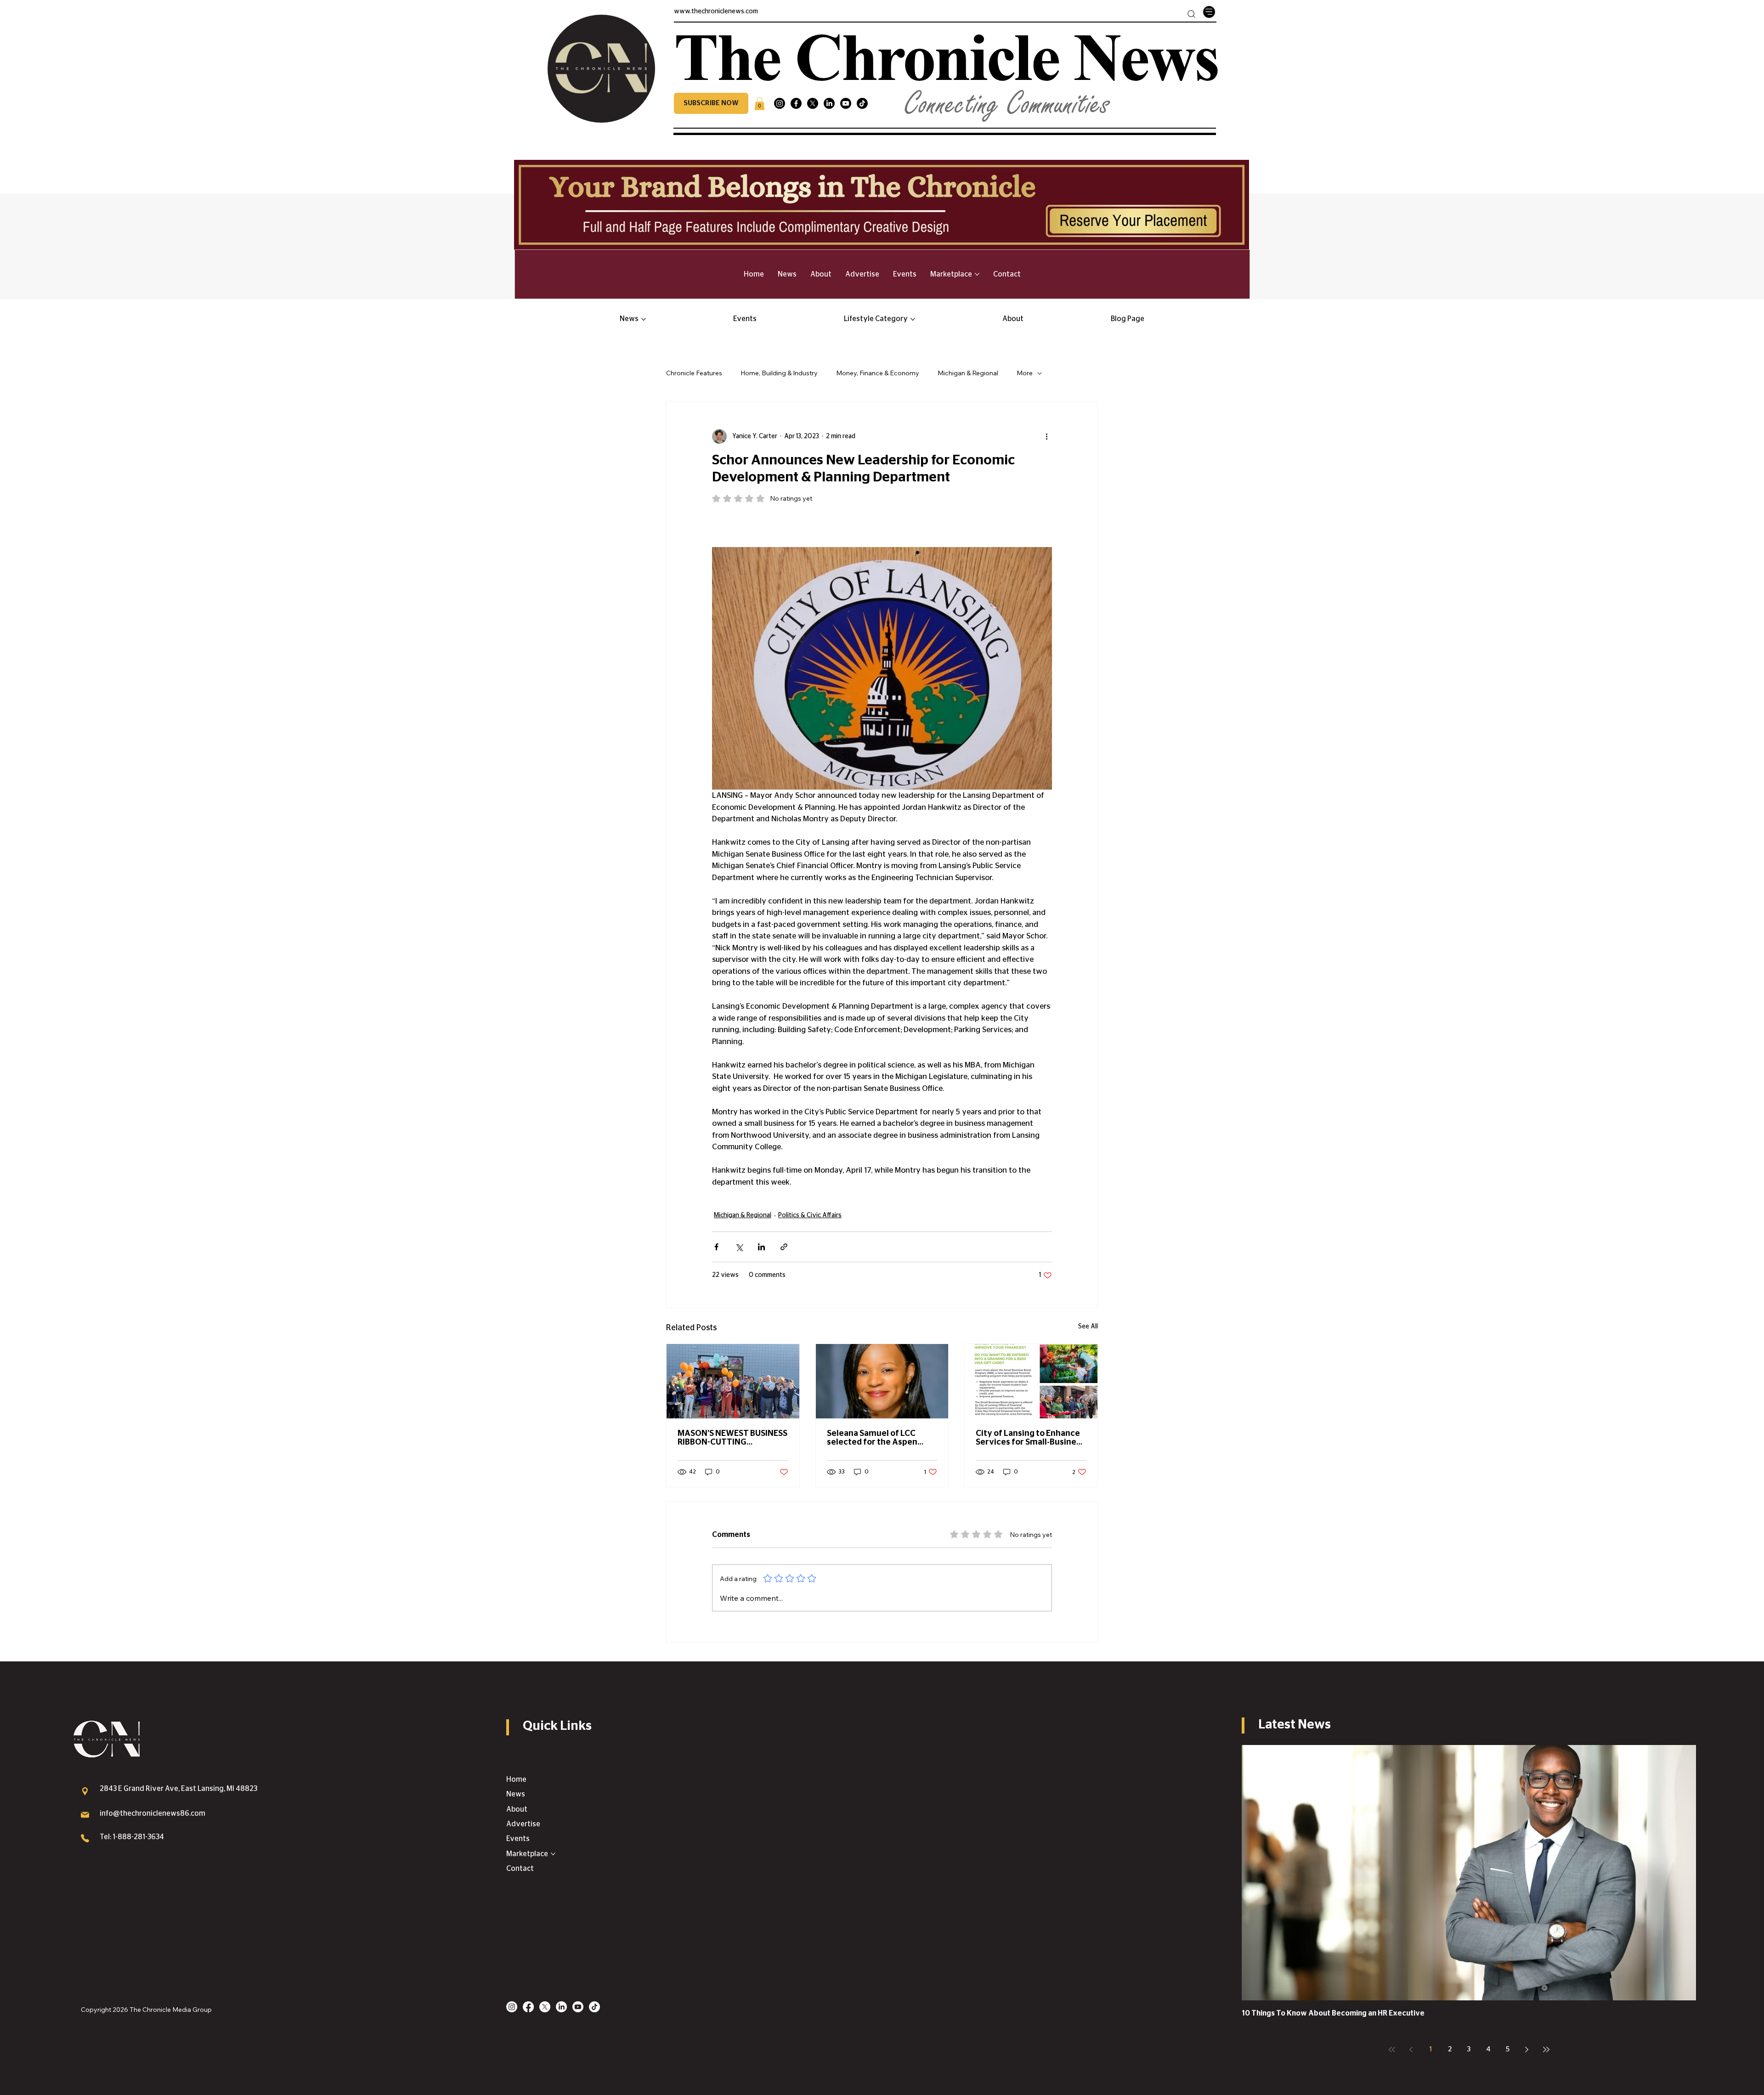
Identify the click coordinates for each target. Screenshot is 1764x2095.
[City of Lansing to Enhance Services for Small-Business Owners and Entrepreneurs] (1031, 1381)
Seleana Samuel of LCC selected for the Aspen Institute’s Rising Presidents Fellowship (882, 1438)
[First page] (1392, 2050)
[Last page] (1546, 2050)
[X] (813, 103)
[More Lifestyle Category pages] (913, 319)
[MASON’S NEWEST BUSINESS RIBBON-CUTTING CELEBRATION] (733, 1381)
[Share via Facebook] (716, 1247)
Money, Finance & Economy (878, 373)
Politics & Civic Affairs (810, 1215)
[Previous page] (1411, 2050)
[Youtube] (846, 103)
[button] (711, 103)
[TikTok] (862, 103)
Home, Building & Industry (779, 373)
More (1025, 373)
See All (1088, 1327)
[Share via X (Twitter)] (739, 1247)
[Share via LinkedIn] (761, 1247)
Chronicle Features (694, 373)
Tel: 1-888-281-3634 (132, 1837)
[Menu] (1209, 12)
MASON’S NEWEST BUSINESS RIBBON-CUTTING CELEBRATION (732, 1438)
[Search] (1191, 14)
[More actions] (1046, 436)
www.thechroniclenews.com (716, 11)
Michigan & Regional (968, 373)
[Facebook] (796, 103)
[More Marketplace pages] (977, 274)
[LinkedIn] (829, 103)
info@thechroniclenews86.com (153, 1813)
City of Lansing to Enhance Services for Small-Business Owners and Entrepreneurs (1030, 1438)
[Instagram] (780, 103)
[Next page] (1527, 2050)
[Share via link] (784, 1247)
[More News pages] (644, 319)
